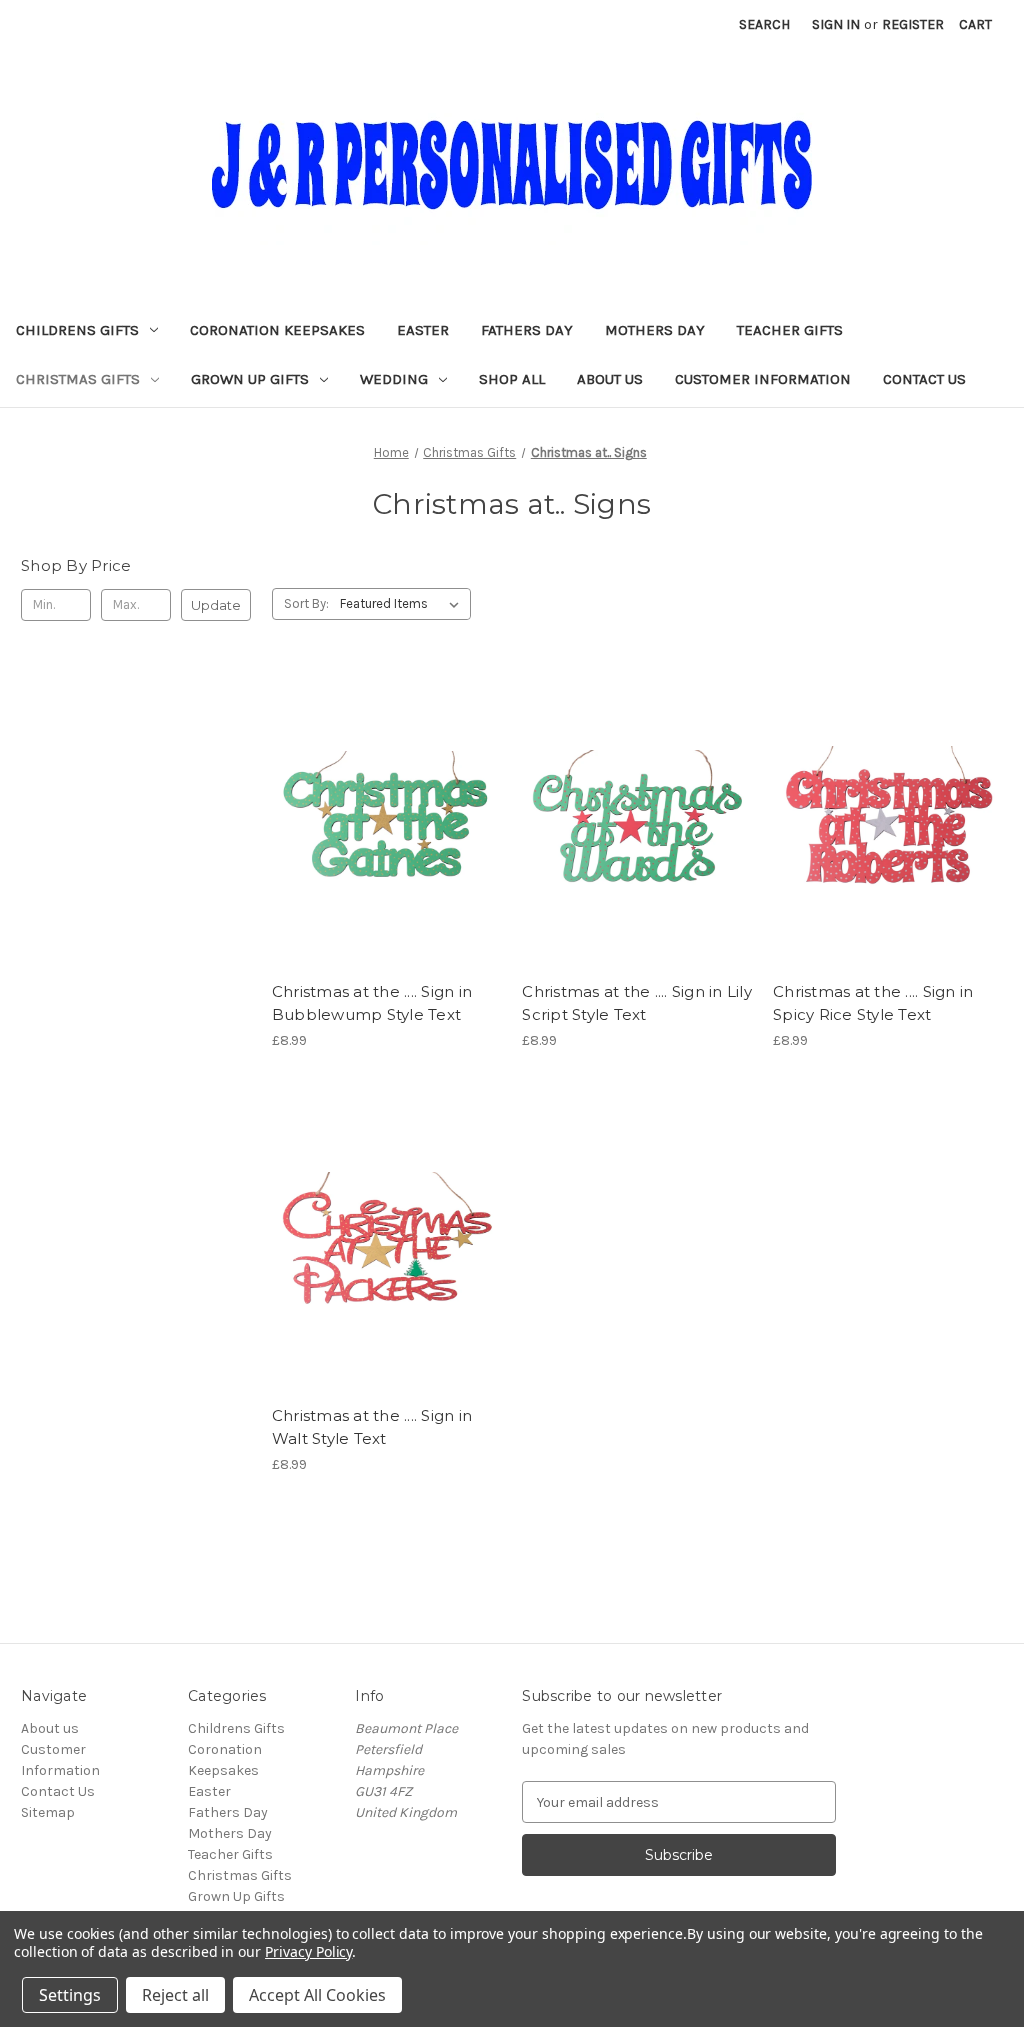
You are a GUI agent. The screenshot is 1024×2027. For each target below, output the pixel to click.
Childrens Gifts (77, 330)
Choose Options (387, 855)
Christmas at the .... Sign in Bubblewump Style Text (372, 1003)
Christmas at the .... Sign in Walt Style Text (372, 1427)
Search (764, 24)
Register (913, 24)
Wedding (394, 379)
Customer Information (763, 379)
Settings (70, 1995)
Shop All (512, 379)
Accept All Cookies (317, 1995)
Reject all (175, 1995)
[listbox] (403, 604)
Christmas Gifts (78, 379)
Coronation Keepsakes (277, 330)
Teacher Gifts (790, 330)
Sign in (836, 24)
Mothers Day (655, 330)
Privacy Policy (308, 1951)
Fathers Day (527, 330)
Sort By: (306, 603)
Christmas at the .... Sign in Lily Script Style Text (637, 1003)
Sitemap (48, 1812)
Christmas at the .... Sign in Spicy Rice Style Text (873, 1003)
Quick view (370, 784)
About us (610, 379)
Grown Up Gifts (250, 379)
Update (216, 605)
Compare (380, 820)
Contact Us (924, 379)
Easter (423, 330)
